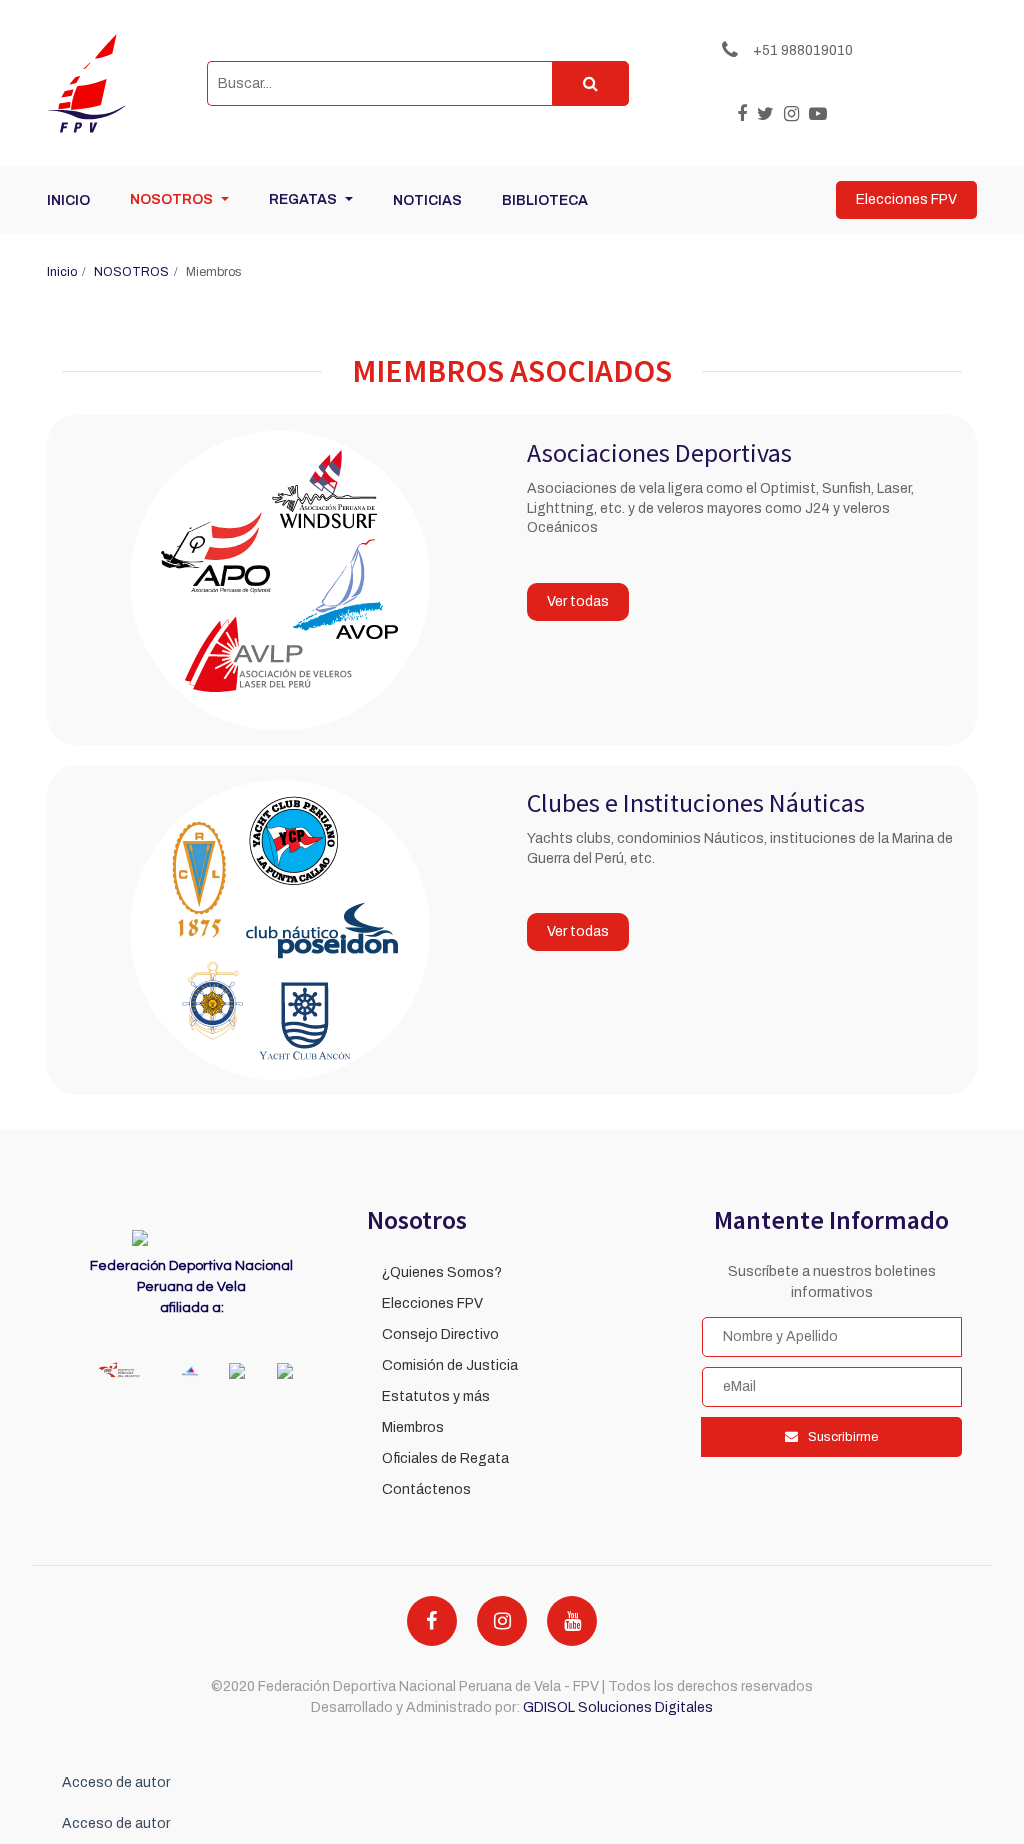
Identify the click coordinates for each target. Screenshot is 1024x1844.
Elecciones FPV (432, 1303)
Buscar (590, 83)
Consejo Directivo (440, 1334)
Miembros (413, 1427)
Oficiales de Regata (445, 1458)
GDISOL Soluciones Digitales (618, 1707)
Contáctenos (426, 1489)
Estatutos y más (436, 1396)
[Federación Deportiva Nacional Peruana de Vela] (112, 83)
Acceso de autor (116, 1782)
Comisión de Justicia (450, 1365)
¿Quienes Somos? (442, 1272)
